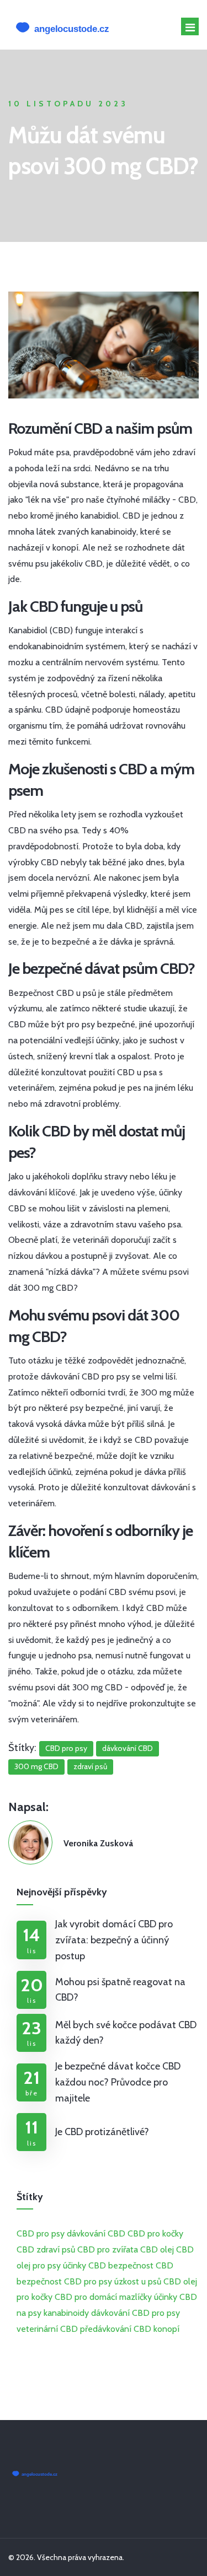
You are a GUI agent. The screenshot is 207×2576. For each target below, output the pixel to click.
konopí (166, 2329)
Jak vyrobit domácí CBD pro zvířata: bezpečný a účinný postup (114, 1940)
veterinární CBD (47, 2329)
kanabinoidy (66, 2313)
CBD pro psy (66, 1748)
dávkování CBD (128, 1748)
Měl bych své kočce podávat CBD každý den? (126, 2033)
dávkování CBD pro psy (136, 2313)
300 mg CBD (36, 1766)
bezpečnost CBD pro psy (64, 2281)
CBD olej (157, 2249)
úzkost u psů (138, 2281)
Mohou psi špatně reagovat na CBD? (120, 1990)
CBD (25, 2249)
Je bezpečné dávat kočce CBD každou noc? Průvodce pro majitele (118, 2082)
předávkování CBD (116, 2329)
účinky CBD (84, 2265)
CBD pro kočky (155, 2233)
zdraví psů (90, 1766)
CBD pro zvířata (108, 2249)
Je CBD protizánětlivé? (102, 2132)
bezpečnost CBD (141, 2265)
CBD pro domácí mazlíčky (103, 2297)
